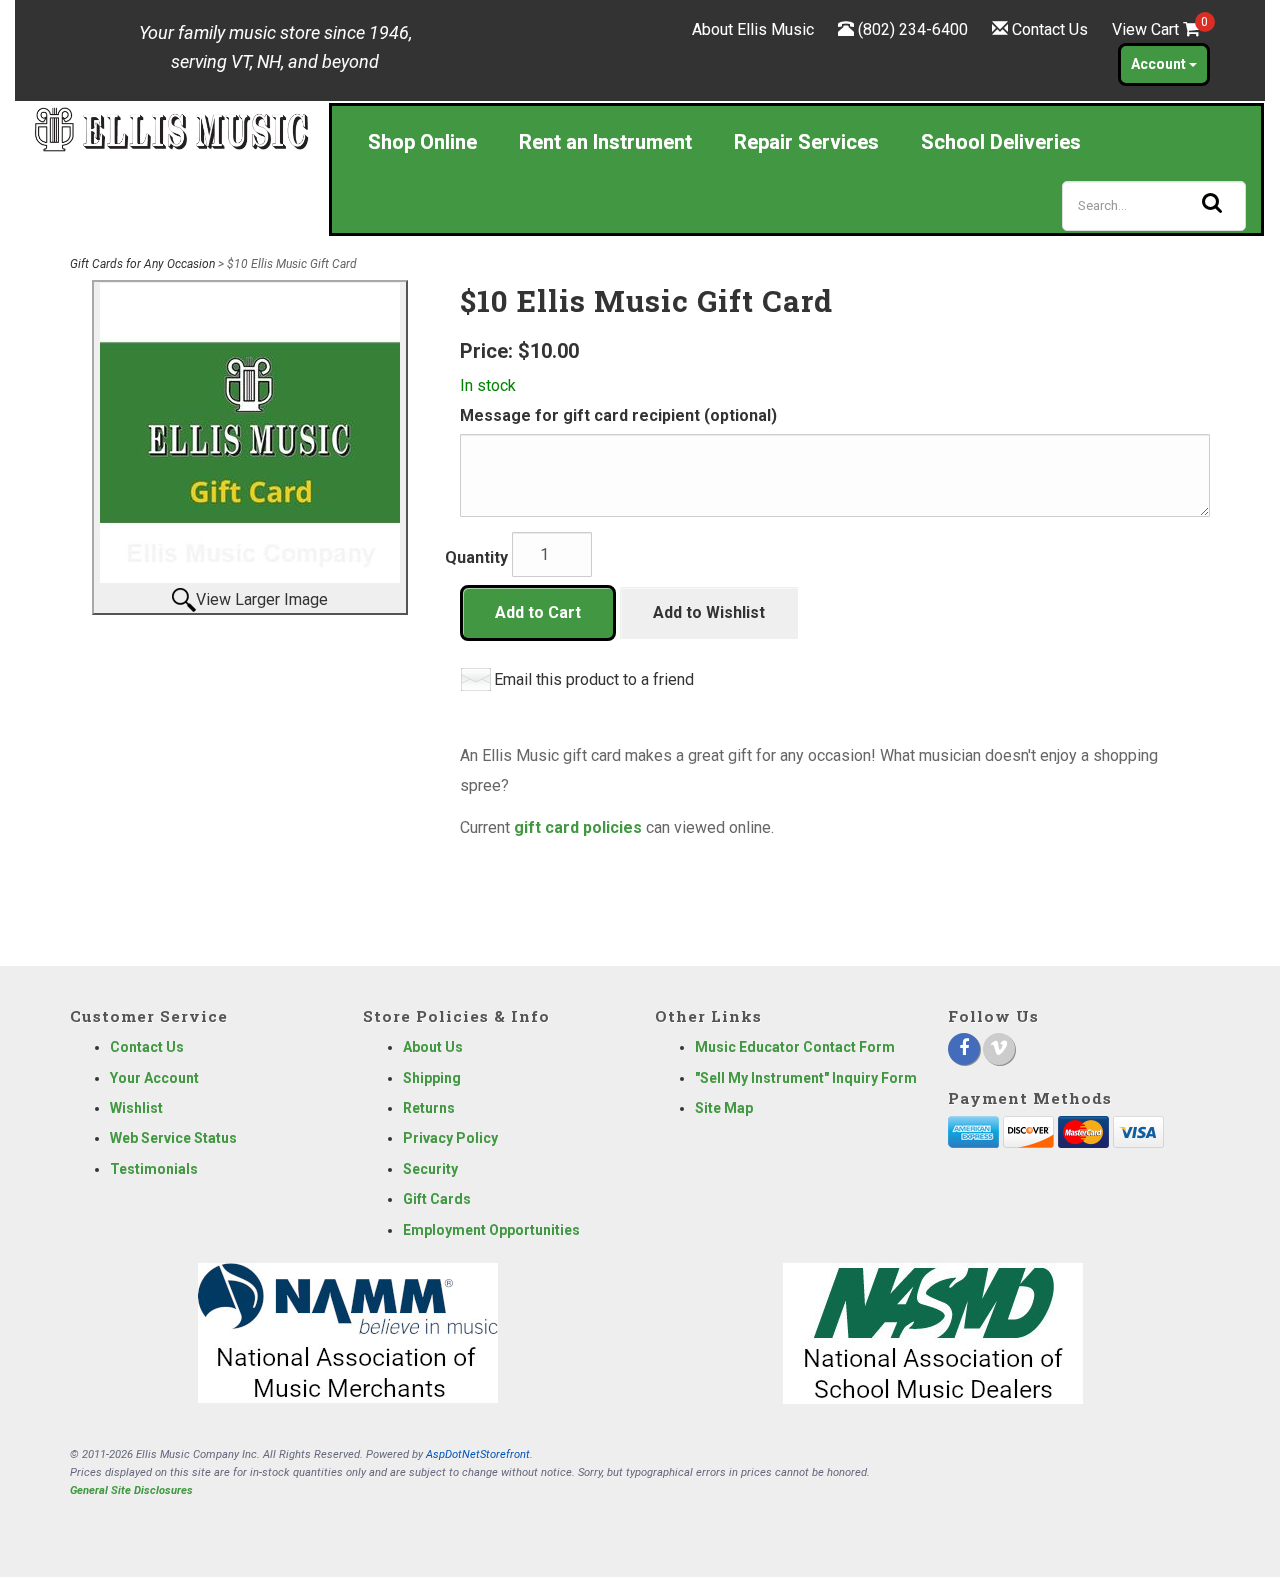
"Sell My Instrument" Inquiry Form (806, 1078)
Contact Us (1050, 29)
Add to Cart (538, 612)
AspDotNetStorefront (478, 1454)
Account (1160, 64)
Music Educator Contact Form (795, 1047)
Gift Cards (437, 1199)
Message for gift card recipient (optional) (618, 415)
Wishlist (136, 1108)
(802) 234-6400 (913, 29)
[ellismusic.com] (171, 128)
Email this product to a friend (594, 679)
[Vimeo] (999, 1049)
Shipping (432, 1078)
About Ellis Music (753, 29)
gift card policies (578, 827)
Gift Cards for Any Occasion (142, 264)
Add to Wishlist (709, 612)
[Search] (1212, 203)
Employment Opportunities (491, 1230)
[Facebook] (964, 1049)
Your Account (154, 1078)
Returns (429, 1108)
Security (430, 1169)
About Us (433, 1047)
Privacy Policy (450, 1138)
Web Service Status (173, 1138)
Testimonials (154, 1169)
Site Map (724, 1108)
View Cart (1156, 29)
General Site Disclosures (131, 1490)
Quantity (476, 557)
